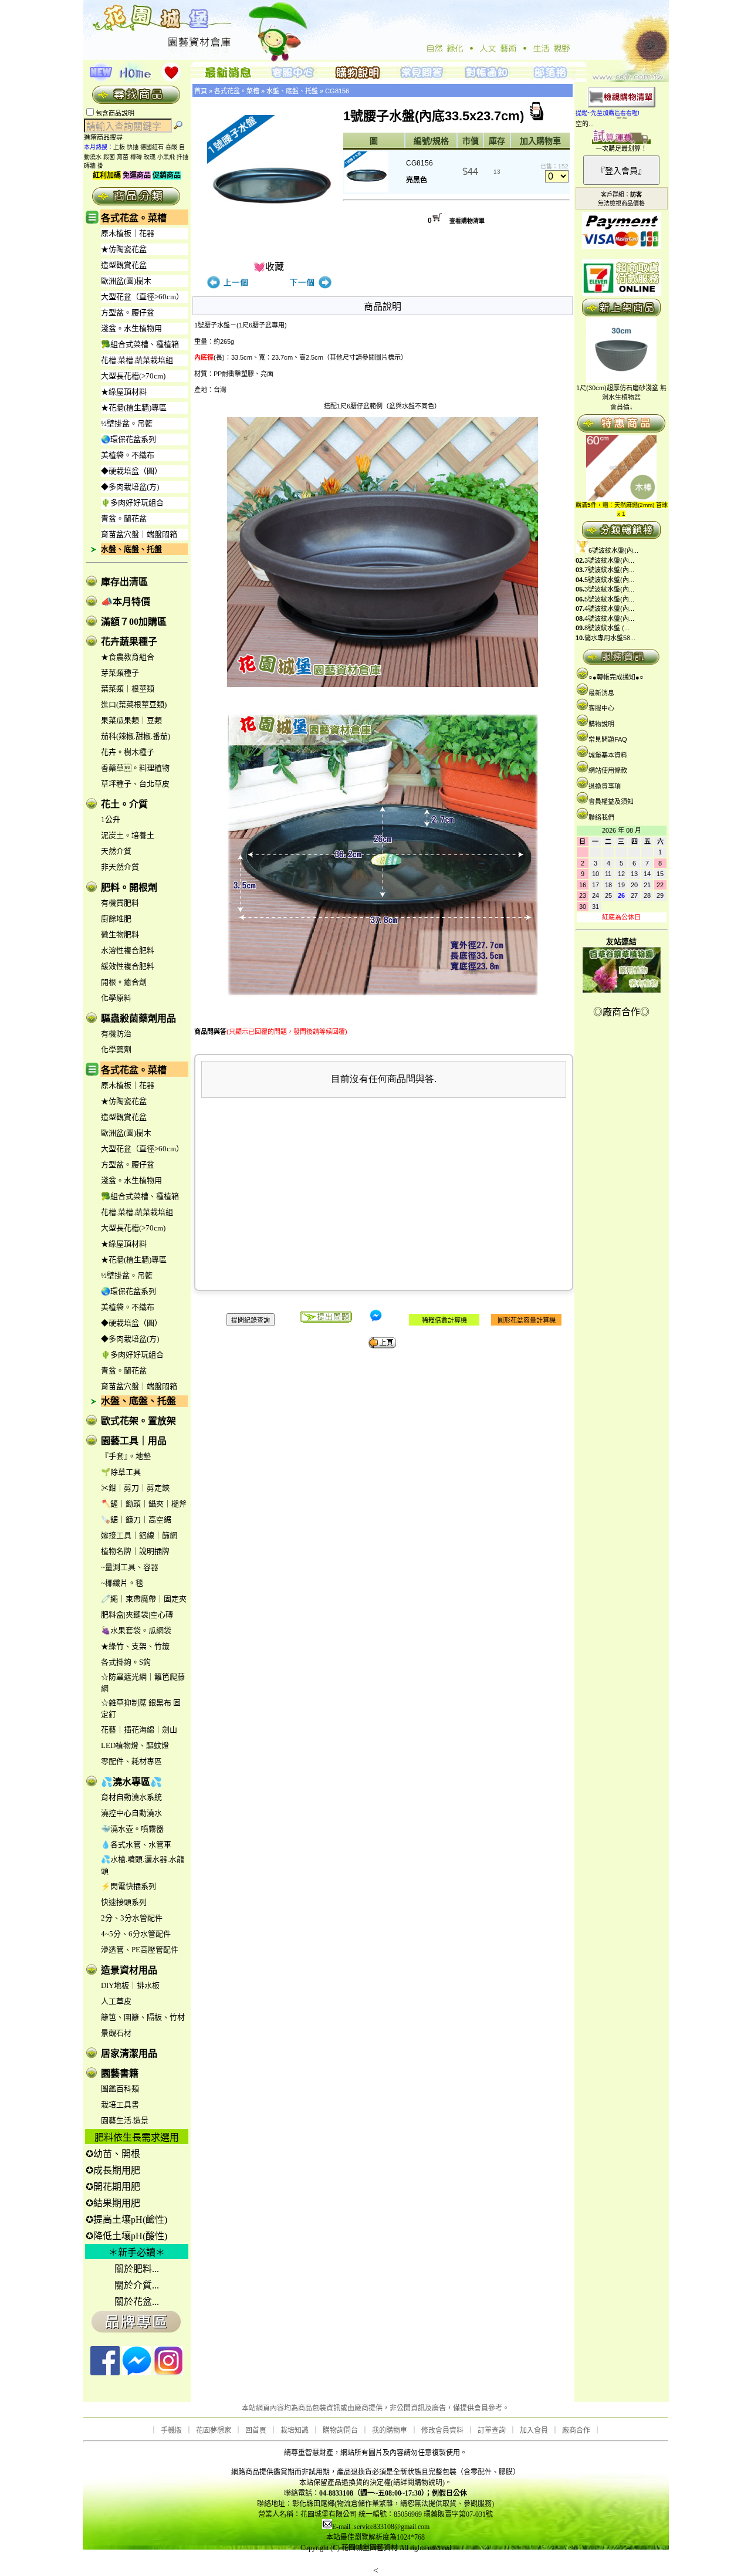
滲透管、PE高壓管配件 (140, 1950)
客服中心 (601, 708)
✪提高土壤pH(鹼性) (126, 2220)
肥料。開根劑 (129, 888)
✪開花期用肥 (113, 2187)
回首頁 (256, 2430)
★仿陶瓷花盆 (124, 249)
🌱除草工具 (121, 1472)
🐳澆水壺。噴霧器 (132, 1829)
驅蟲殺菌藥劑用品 (138, 1018)
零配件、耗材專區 (131, 1761)
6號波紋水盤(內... (613, 550)
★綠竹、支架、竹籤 (135, 1646)
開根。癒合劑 (124, 982)
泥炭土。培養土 (128, 835)
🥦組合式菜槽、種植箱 (140, 344)
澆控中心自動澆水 (131, 1813)
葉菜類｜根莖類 (128, 689)
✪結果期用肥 (113, 2203)
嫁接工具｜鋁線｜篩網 (139, 1535)
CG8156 (337, 91)
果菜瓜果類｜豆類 (131, 720)
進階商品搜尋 (107, 137)
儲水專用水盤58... (610, 638)
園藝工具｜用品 (134, 1441)
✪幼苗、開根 (113, 2154)
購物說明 (601, 724)
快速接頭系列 (124, 1902)
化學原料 (116, 998)
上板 (119, 147)
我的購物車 (390, 2430)
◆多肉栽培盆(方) (130, 487)
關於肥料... (137, 2269)
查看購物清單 (467, 221)
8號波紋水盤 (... (607, 628)
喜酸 (171, 147)
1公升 (111, 819)
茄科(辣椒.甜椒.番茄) (136, 736)
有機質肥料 (120, 903)
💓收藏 (269, 267)
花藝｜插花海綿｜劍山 (139, 1730)
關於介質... (137, 2285)
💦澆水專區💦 (131, 1782)
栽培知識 (295, 2430)
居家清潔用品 (129, 2053)
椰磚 (136, 157)
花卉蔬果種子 (129, 642)
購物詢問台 (340, 2430)
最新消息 (601, 693)
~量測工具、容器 (130, 1567)
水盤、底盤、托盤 (131, 549)
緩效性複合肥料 (128, 966)
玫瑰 (150, 157)
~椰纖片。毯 (122, 1583)
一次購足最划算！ (621, 148)
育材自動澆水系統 (131, 1797)
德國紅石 (152, 147)
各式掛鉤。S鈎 (126, 1662)
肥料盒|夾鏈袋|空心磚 (137, 1615)
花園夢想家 (214, 2430)
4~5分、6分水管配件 (136, 1934)
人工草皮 (116, 2001)
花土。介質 (124, 804)
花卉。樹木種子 (128, 752)
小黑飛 (166, 157)
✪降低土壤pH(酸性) (126, 2236)
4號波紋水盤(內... (609, 608)
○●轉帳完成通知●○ (616, 677)
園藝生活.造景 (125, 2120)
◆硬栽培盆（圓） (131, 471)
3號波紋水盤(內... (609, 560)
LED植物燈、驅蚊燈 (135, 1745)
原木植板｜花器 (128, 233)
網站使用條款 (608, 770)
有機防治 (116, 1034)
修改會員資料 (442, 2430)
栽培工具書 (120, 2105)
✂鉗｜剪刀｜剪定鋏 (135, 1488)
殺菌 (109, 157)
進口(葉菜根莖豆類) (134, 704)
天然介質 (116, 851)
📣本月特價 (126, 602)
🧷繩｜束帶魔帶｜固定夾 (144, 1599)
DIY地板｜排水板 (130, 1985)
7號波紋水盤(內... (609, 570)
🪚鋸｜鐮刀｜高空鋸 (136, 1519)
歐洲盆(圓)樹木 (126, 281)
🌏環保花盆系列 (128, 439)
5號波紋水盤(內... (609, 580)
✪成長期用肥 (113, 2170)
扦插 (182, 157)
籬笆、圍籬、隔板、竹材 (143, 2017)
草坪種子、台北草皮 (135, 784)
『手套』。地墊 (126, 1456)
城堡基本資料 (608, 755)
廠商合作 (576, 2430)
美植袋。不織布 (128, 455)
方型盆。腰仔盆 (128, 312)
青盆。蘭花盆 (124, 518)
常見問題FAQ (608, 739)
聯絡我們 (601, 817)
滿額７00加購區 (134, 622)
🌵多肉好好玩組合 (132, 503)
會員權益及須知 (611, 802)
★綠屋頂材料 (124, 392)
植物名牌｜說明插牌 (135, 1551)
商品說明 (383, 307)
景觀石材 (116, 2033)
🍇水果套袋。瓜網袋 (136, 1630)
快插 (133, 147)
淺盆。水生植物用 (131, 328)
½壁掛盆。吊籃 (127, 423)
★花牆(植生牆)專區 (134, 408)
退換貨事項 (605, 786)
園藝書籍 (120, 2073)
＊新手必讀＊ (137, 2252)
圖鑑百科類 (120, 2089)
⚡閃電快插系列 (128, 1886)
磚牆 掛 (94, 166)
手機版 (171, 2430)
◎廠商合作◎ (621, 1012)
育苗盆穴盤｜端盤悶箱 (139, 534)
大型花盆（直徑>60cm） (142, 297)
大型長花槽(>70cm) (133, 376)
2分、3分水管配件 (132, 1918)
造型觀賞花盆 (124, 265)
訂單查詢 (492, 2430)
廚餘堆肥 (116, 919)
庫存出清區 (124, 582)
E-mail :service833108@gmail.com (381, 2527)
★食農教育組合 (128, 657)
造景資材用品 (129, 1970)
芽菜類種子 (120, 673)
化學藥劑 (116, 1049)
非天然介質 (120, 867)
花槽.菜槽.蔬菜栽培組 (137, 360)
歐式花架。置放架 (138, 1421)
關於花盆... (137, 2302)
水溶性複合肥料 (128, 950)
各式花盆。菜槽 (134, 218)
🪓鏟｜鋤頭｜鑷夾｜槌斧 (144, 1504)
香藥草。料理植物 (135, 768)
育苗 (123, 157)
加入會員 (534, 2430)
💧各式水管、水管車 (136, 1845)
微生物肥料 (120, 934)
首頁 (201, 91)
